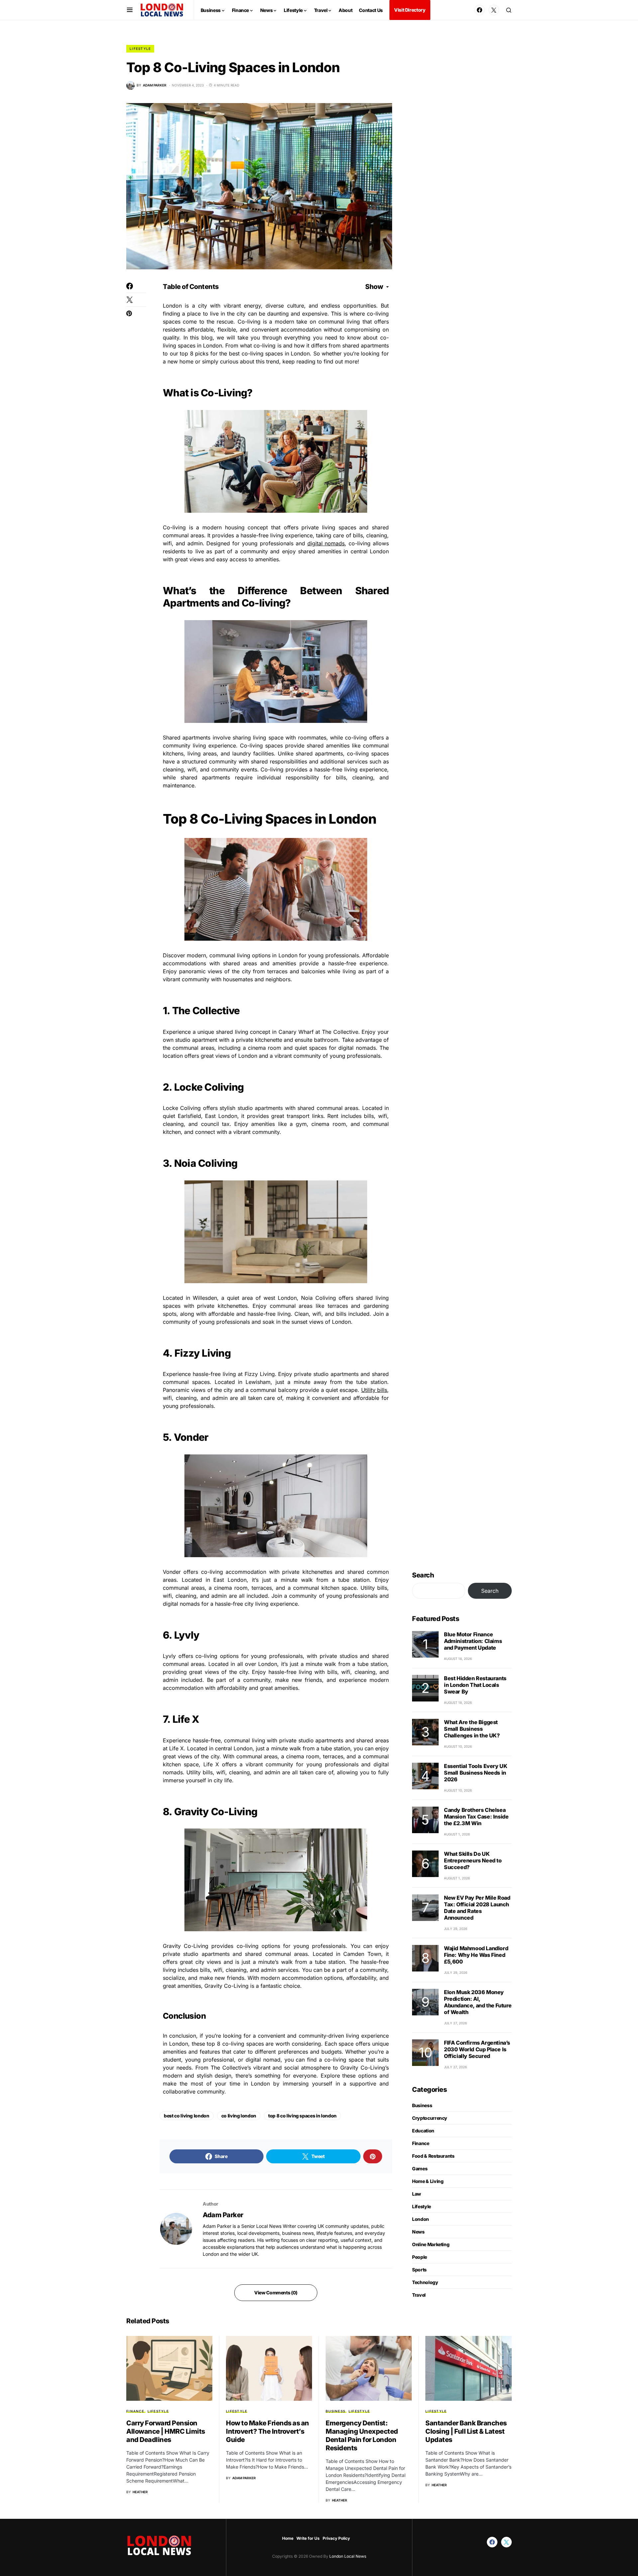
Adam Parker (223, 2215)
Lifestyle (140, 49)
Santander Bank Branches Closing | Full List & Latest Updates (466, 2431)
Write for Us (308, 2538)
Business (422, 2105)
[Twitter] (494, 10)
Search (423, 1575)
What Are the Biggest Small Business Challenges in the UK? (472, 1729)
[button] (130, 10)
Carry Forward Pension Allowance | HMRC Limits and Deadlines (166, 2431)
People (420, 2257)
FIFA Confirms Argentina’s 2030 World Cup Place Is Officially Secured (477, 2049)
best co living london (187, 2116)
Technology (425, 2282)
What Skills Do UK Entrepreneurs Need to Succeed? (473, 1860)
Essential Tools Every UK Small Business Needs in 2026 (476, 1773)
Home (288, 2538)
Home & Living (428, 2181)
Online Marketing (431, 2244)
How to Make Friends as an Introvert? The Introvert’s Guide (267, 2431)
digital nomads (326, 543)
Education (423, 2131)
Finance (421, 2143)
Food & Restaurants (433, 2156)
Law (417, 2194)
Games (420, 2169)
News (418, 2232)
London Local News (347, 2556)
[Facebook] (479, 10)
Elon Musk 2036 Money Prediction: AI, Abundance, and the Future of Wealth (478, 2002)
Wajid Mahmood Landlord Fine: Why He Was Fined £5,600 (476, 1955)
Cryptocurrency (430, 2118)
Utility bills (374, 1390)
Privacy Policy (336, 2538)
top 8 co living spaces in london (302, 2116)
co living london (239, 2116)
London (421, 2219)
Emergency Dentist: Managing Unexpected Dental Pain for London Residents (362, 2436)
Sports (419, 2270)
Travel (419, 2295)
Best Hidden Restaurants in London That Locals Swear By (475, 1685)
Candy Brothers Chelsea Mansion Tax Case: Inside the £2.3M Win (476, 1817)
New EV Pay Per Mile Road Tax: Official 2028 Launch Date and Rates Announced (477, 1908)
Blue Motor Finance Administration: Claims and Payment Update (473, 1641)
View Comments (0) (276, 2293)
